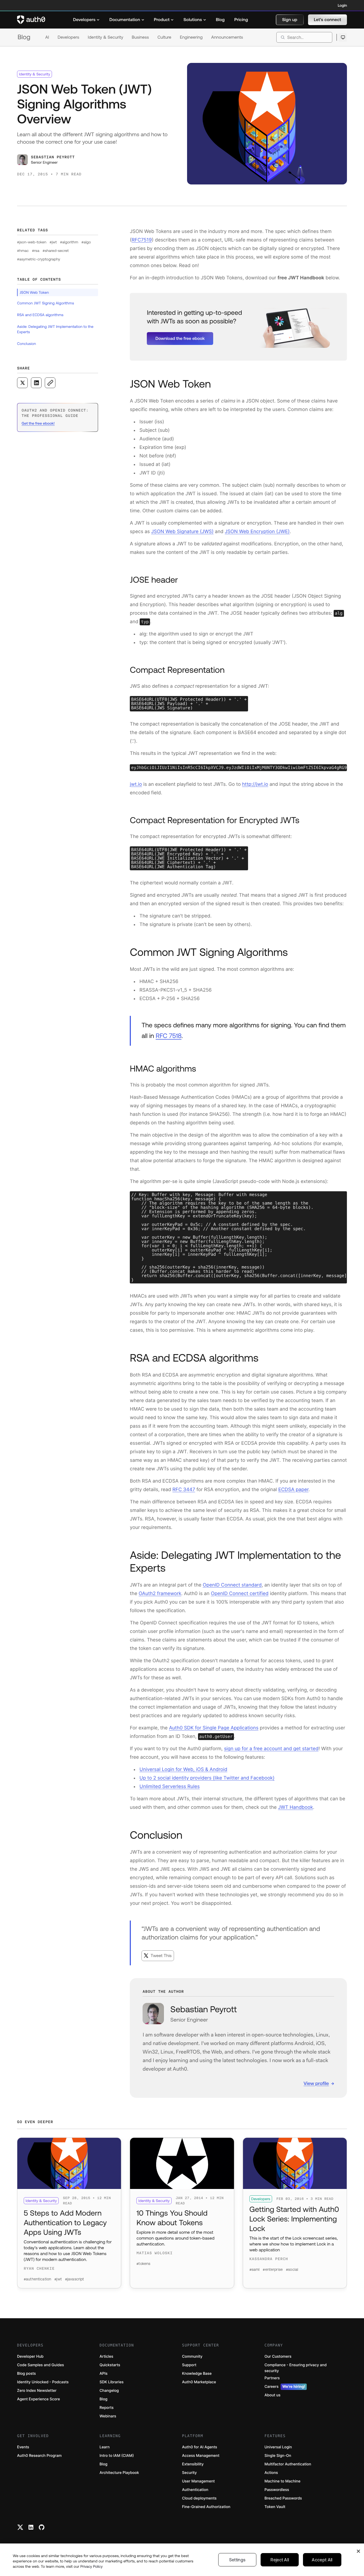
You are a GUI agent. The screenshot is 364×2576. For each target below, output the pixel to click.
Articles (106, 2356)
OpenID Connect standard (232, 1585)
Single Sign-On (278, 2456)
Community (192, 2356)
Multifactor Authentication (288, 2464)
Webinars (108, 2416)
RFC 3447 (184, 1490)
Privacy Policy (92, 2566)
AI (47, 37)
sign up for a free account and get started (271, 1749)
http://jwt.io (255, 784)
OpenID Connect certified (240, 1594)
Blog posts (27, 2374)
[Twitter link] (20, 2527)
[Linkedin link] (31, 2527)
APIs (104, 2374)
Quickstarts (110, 2365)
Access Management (201, 2456)
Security (189, 2473)
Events (23, 2447)
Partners (272, 2378)
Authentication (195, 2490)
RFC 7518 (169, 1036)
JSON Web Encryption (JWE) (257, 532)
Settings (237, 2560)
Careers (285, 2387)
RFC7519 (142, 240)
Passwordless (277, 2490)
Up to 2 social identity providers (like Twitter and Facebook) (207, 1778)
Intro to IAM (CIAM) (117, 2456)
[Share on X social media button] (22, 383)
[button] (290, 20)
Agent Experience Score (39, 2399)
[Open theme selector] (343, 37)
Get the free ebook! (38, 423)
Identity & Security (105, 37)
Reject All (280, 2560)
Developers (68, 37)
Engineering (191, 37)
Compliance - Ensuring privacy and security (296, 2368)
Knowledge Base (197, 2374)
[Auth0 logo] (31, 20)
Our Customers (278, 2356)
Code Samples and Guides (41, 2365)
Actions (271, 2473)
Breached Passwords (283, 2498)
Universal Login (278, 2447)
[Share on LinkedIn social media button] (36, 383)
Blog (24, 37)
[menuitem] (86, 20)
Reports (107, 2408)
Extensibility (193, 2464)
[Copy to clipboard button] (50, 383)
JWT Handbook (295, 1807)
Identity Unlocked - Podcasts (43, 2382)
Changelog (109, 2391)
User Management (198, 2481)
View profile (316, 2083)
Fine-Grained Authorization (206, 2507)
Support (189, 2365)
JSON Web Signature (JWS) (182, 532)
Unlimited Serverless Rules (169, 1787)
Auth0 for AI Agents (200, 2447)
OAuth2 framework (160, 1594)
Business (140, 37)
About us (273, 2395)
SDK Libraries (112, 2382)
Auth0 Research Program (39, 2456)
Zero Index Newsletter (37, 2391)
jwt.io (136, 784)
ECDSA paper (293, 1490)
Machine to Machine (283, 2481)
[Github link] (42, 2527)
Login (342, 5)
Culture (164, 37)
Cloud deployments (199, 2498)
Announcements (227, 37)
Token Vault (275, 2507)
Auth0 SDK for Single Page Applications (214, 1728)
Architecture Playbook (119, 2473)
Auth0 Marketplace (199, 2382)
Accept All (322, 2560)
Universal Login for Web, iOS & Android (183, 1770)
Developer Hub (30, 2356)
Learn (105, 2447)
